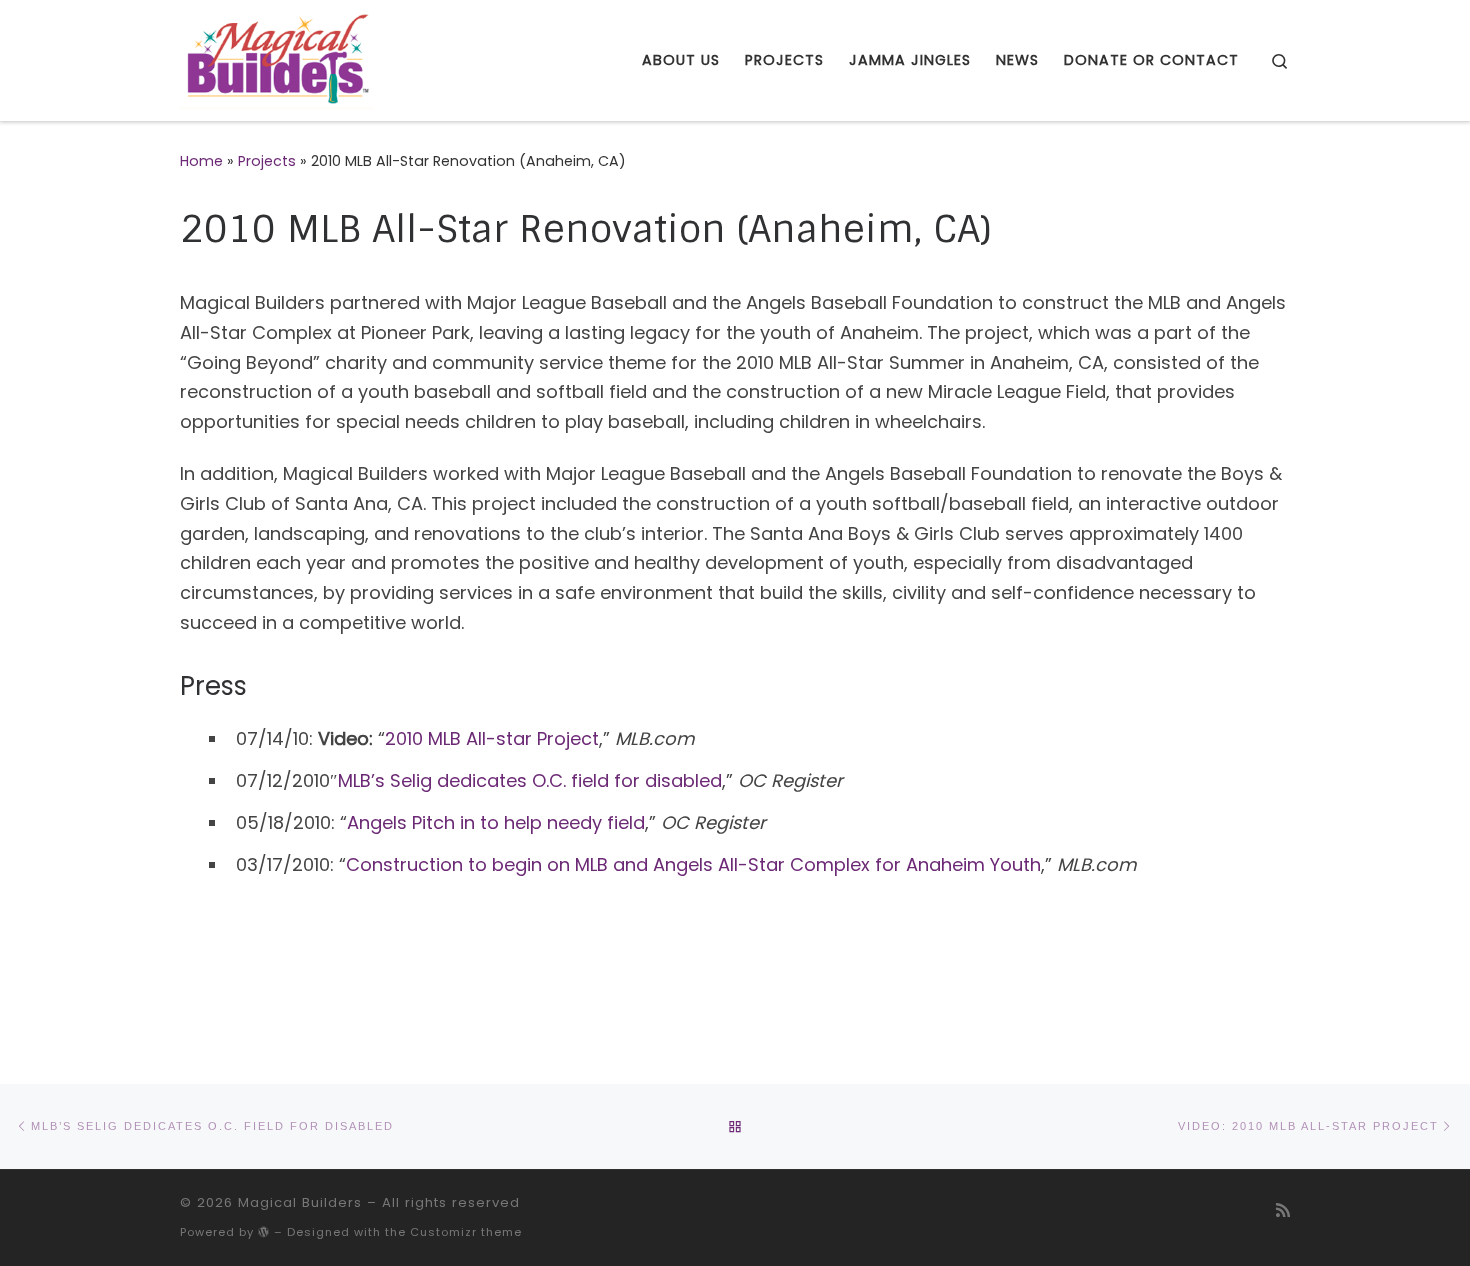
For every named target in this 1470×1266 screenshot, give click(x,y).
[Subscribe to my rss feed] (1283, 1211)
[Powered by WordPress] (264, 1231)
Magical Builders (300, 1202)
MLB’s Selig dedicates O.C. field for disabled (530, 780)
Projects (267, 161)
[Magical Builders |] (277, 58)
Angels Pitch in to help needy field (496, 822)
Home (201, 161)
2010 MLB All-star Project (492, 738)
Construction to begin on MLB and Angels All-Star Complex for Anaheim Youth (693, 864)
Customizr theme (466, 1232)
